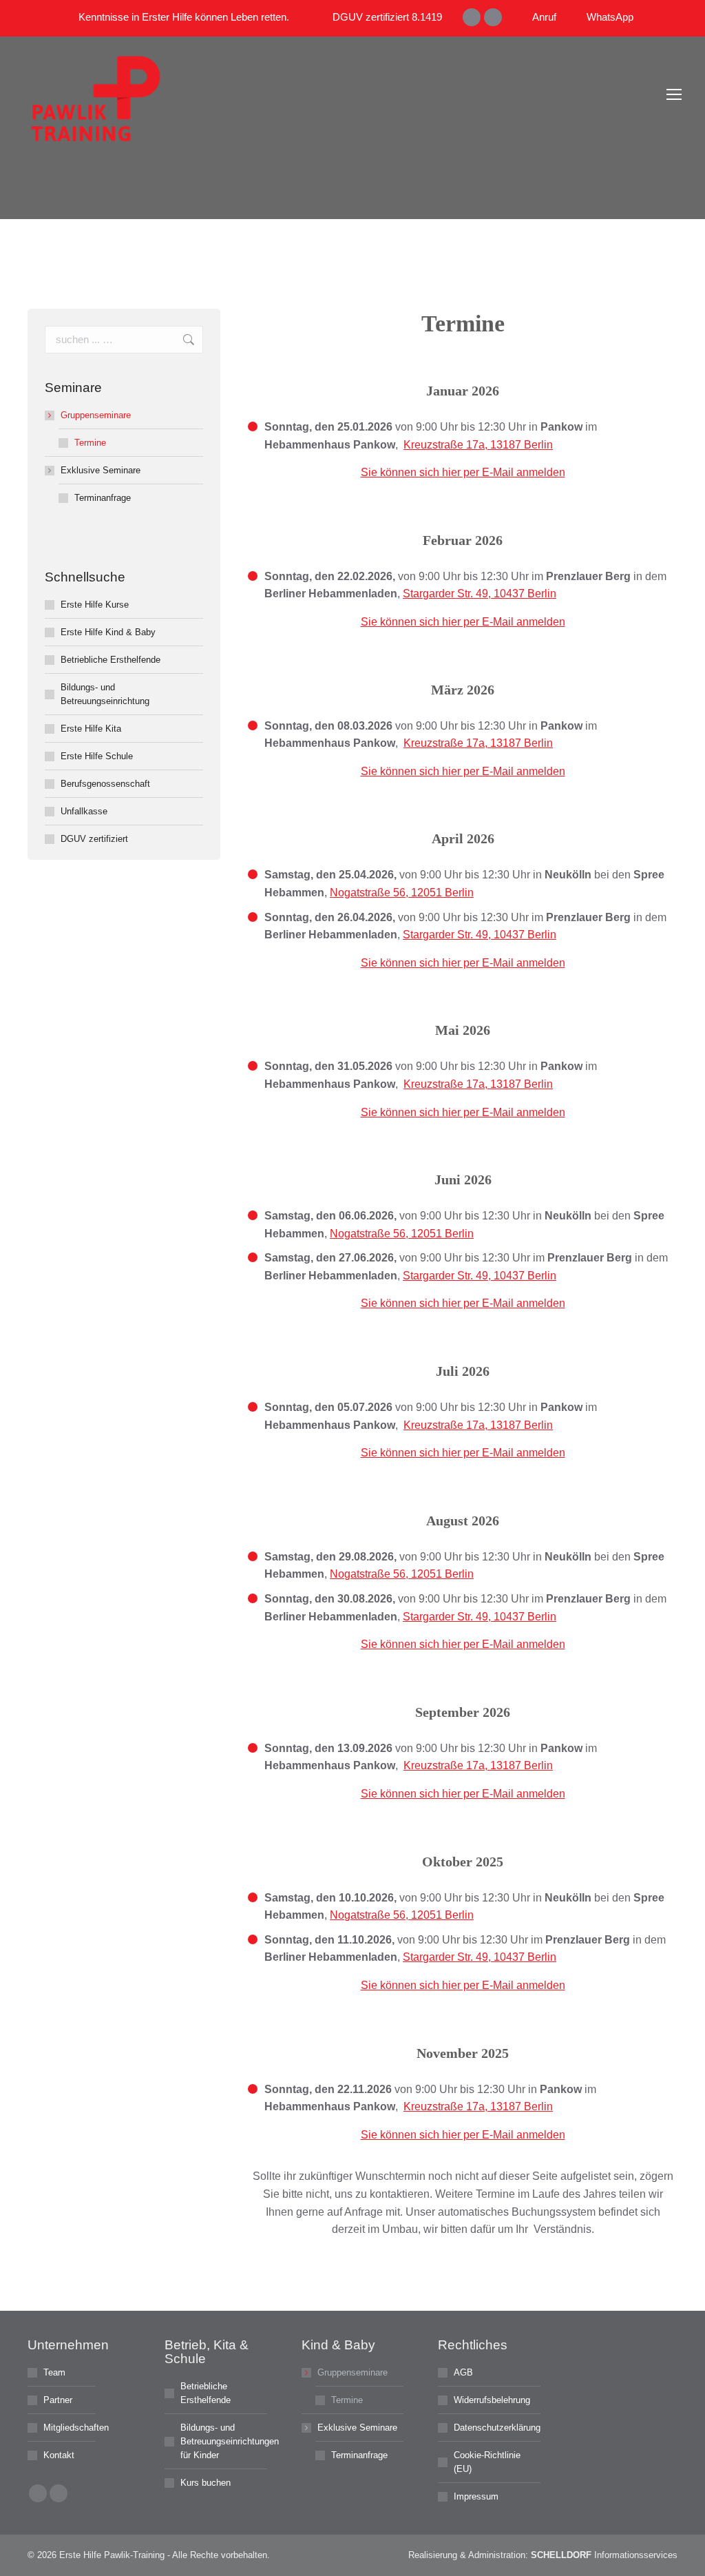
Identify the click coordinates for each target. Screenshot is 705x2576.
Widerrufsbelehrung (492, 2400)
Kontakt (59, 2455)
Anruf (544, 17)
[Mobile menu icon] (674, 99)
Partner (58, 2400)
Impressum (476, 2496)
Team (54, 2372)
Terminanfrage (103, 498)
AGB (463, 2372)
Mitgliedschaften (76, 2428)
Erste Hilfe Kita (91, 729)
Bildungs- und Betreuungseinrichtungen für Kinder (230, 2441)
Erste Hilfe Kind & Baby (108, 632)
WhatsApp (610, 17)
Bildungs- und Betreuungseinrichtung (105, 694)
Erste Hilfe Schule (97, 756)
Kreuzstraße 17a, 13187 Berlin (478, 445)
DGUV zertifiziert (94, 839)
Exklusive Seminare (101, 470)
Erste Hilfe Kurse (95, 605)
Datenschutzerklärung (497, 2428)
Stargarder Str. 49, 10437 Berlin (480, 594)
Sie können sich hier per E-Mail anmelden (463, 472)
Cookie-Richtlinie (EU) (487, 2462)
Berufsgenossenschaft (105, 784)
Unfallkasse (84, 811)
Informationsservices (604, 2555)
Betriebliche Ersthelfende (111, 660)
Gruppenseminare (96, 415)
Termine (90, 443)
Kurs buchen (206, 2483)
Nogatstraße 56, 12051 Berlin (402, 893)
